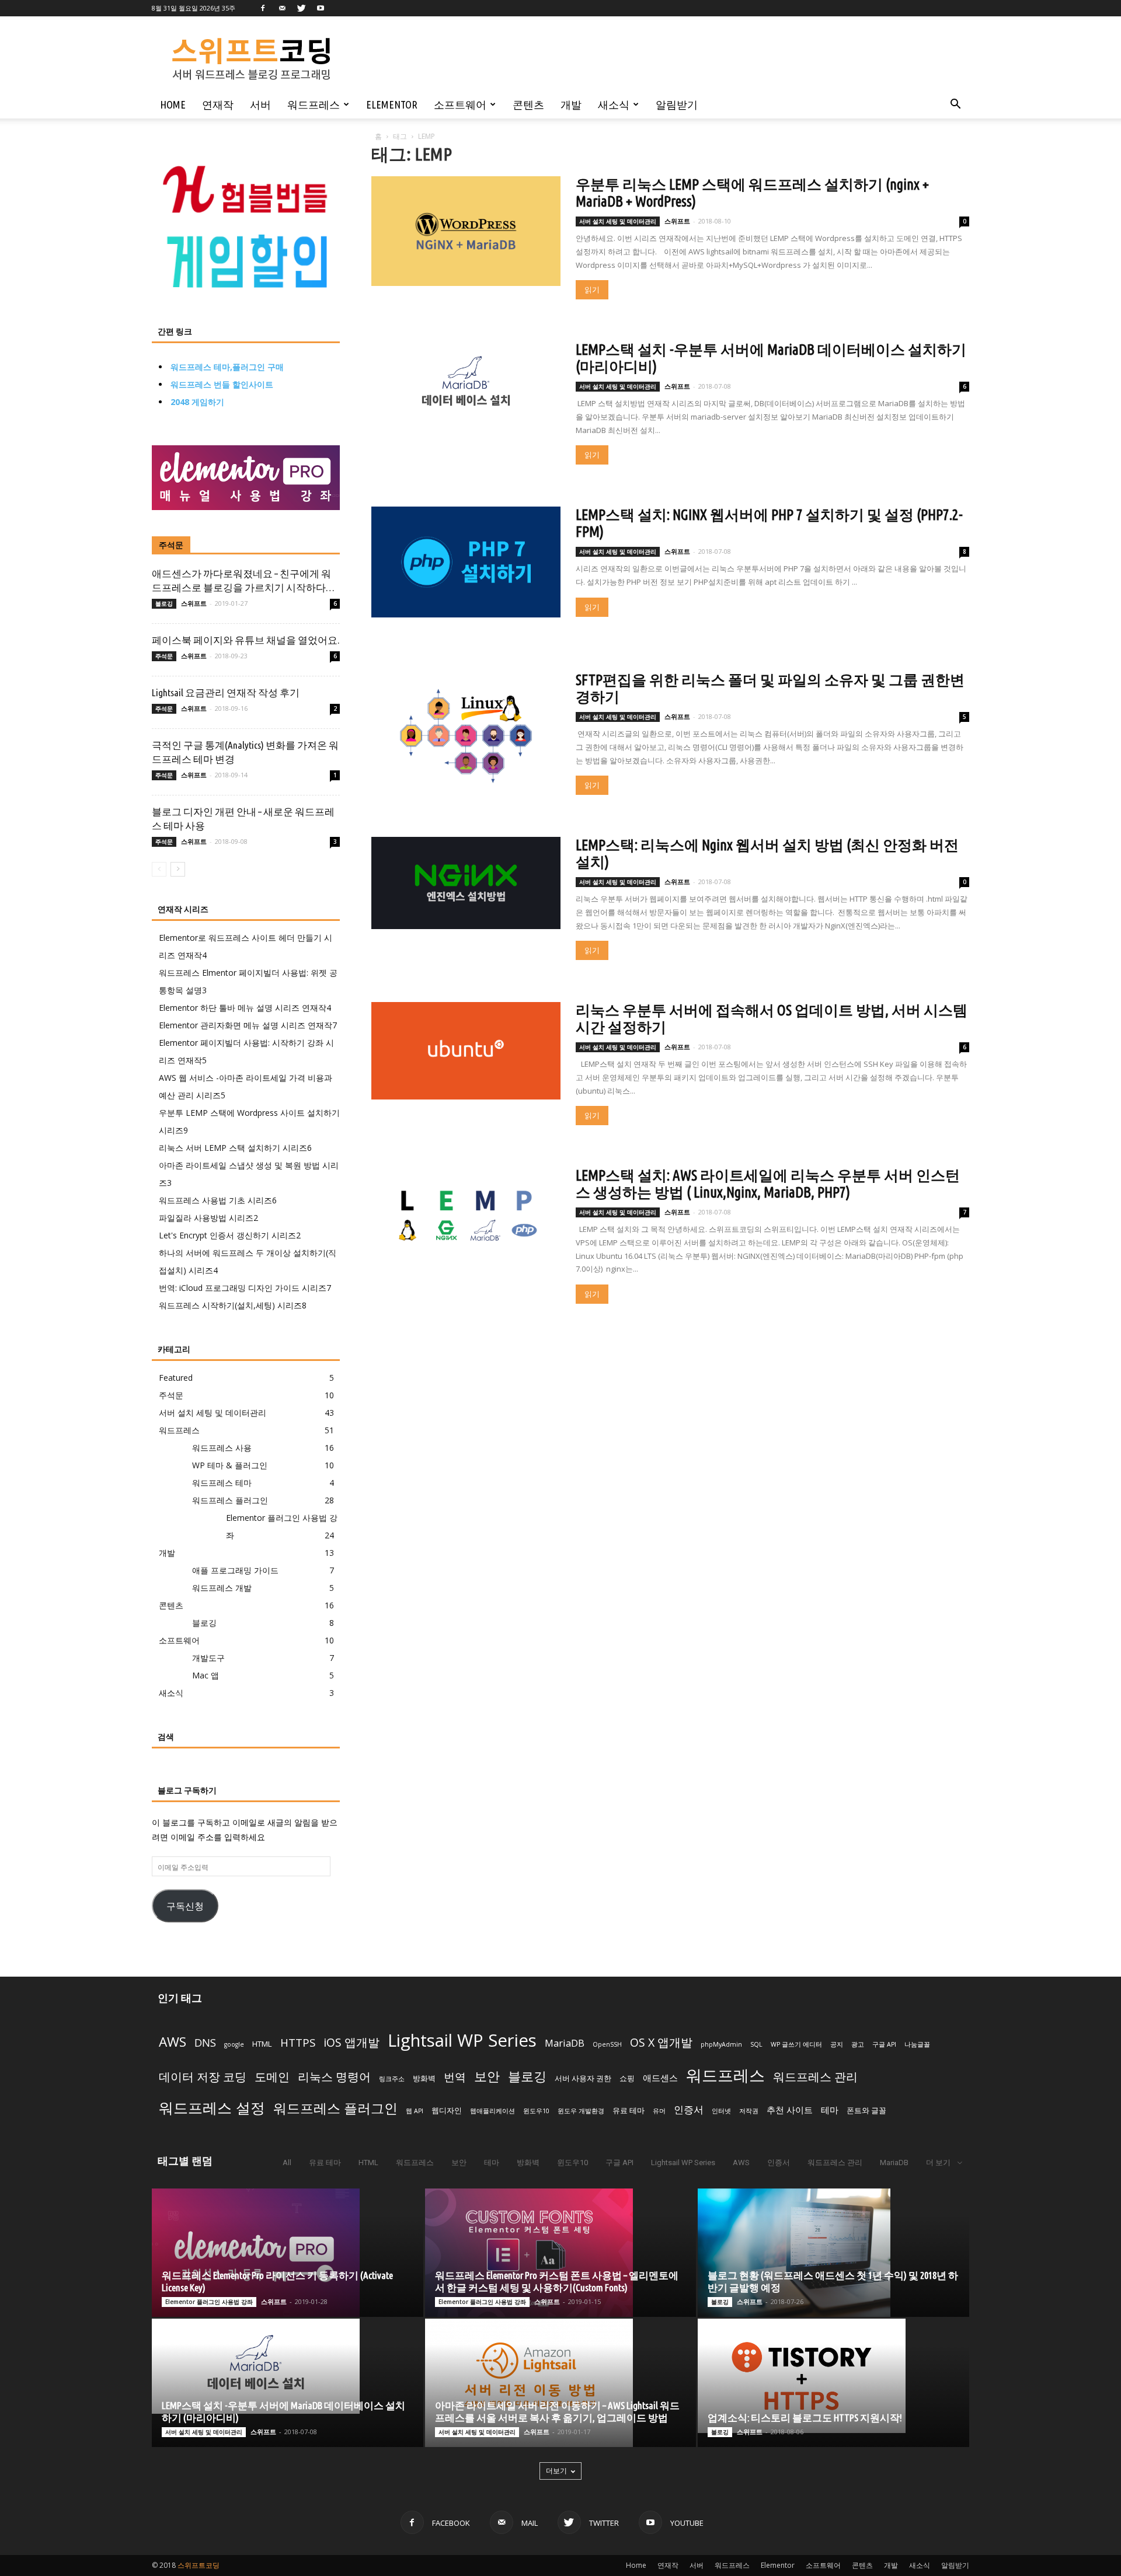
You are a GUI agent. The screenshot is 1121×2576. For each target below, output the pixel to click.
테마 (830, 2110)
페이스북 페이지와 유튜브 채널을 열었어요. (246, 640)
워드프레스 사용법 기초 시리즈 (218, 1200)
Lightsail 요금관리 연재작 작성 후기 (226, 692)
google (234, 2044)
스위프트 (677, 221)
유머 (659, 2111)
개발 (571, 104)
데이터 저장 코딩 (203, 2077)
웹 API (415, 2111)
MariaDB (565, 2043)
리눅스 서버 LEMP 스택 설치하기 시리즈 (235, 1148)
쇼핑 (627, 2078)
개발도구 (208, 1658)
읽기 (592, 290)
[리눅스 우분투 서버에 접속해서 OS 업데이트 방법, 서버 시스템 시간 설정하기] (466, 1051)
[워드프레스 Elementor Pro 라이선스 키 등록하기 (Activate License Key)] (288, 2253)
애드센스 (660, 2078)
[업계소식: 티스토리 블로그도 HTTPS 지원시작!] (833, 2376)
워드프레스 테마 (222, 1483)
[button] (955, 105)
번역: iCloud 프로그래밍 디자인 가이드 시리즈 (245, 1288)
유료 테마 (629, 2110)
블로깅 (164, 603)
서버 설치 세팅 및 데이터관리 (618, 221)
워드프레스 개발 (222, 1588)
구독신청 (185, 1905)
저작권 (749, 2111)
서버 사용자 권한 (583, 2078)
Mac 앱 (206, 1675)
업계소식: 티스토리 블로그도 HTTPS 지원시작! (805, 2418)
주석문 (171, 545)
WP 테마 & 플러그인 (230, 1465)
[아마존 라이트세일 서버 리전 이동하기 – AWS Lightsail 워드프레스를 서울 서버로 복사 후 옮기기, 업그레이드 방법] (561, 2383)
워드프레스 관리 (815, 2076)
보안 (487, 2076)
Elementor (392, 104)
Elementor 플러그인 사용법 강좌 (209, 2302)
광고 (858, 2044)
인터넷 (721, 2111)
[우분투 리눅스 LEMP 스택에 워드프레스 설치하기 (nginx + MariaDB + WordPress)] (466, 231)
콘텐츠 (528, 104)
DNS (205, 2043)
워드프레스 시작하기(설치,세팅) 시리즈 (233, 1305)
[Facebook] (263, 8)
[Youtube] (321, 8)
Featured (176, 1378)
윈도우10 (536, 2111)
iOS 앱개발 (351, 2042)
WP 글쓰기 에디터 (796, 2044)
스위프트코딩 (199, 2565)
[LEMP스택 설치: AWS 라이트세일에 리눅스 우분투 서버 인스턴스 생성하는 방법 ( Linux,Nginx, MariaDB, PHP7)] (466, 1212)
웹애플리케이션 (492, 2111)
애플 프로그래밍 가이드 (235, 1570)
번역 (455, 2077)
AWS (173, 2042)
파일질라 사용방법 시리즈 (208, 1218)
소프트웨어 (460, 104)
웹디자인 (447, 2110)
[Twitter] (301, 8)
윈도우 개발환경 (581, 2111)
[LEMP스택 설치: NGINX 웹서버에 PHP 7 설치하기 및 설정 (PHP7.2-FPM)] (466, 562)
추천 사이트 (790, 2110)
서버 (260, 104)
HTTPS (298, 2043)
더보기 (556, 2471)
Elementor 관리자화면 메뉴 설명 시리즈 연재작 (248, 1025)
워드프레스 (314, 104)
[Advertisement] (633, 59)
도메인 (272, 2077)
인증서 (689, 2109)
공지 (837, 2044)
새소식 (614, 104)
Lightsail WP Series (462, 2040)
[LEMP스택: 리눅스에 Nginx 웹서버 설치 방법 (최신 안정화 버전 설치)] (466, 883)
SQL (756, 2044)
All (287, 2163)
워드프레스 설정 (212, 2107)
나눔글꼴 (917, 2044)
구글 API (884, 2044)
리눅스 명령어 (334, 2077)
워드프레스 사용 (222, 1448)
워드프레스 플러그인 (230, 1500)
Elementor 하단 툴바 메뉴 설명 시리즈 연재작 (245, 1008)
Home (173, 104)
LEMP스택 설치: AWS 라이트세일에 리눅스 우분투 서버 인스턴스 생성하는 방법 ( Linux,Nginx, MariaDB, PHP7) (768, 1184)
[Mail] (282, 8)
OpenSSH (607, 2044)
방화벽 (424, 2078)
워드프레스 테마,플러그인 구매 (227, 367)
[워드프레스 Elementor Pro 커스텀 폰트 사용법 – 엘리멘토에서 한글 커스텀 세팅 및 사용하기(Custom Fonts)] (561, 2253)
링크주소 (392, 2079)
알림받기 (677, 104)
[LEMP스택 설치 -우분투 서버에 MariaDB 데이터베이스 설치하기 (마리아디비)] (466, 385)
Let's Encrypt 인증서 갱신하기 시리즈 (230, 1235)
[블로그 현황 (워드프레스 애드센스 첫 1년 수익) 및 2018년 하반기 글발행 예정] (833, 2253)
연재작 (218, 104)
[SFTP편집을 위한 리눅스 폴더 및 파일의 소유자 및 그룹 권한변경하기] (466, 735)
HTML (262, 2044)
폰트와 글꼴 (866, 2110)
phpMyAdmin (721, 2044)
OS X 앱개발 (661, 2042)
